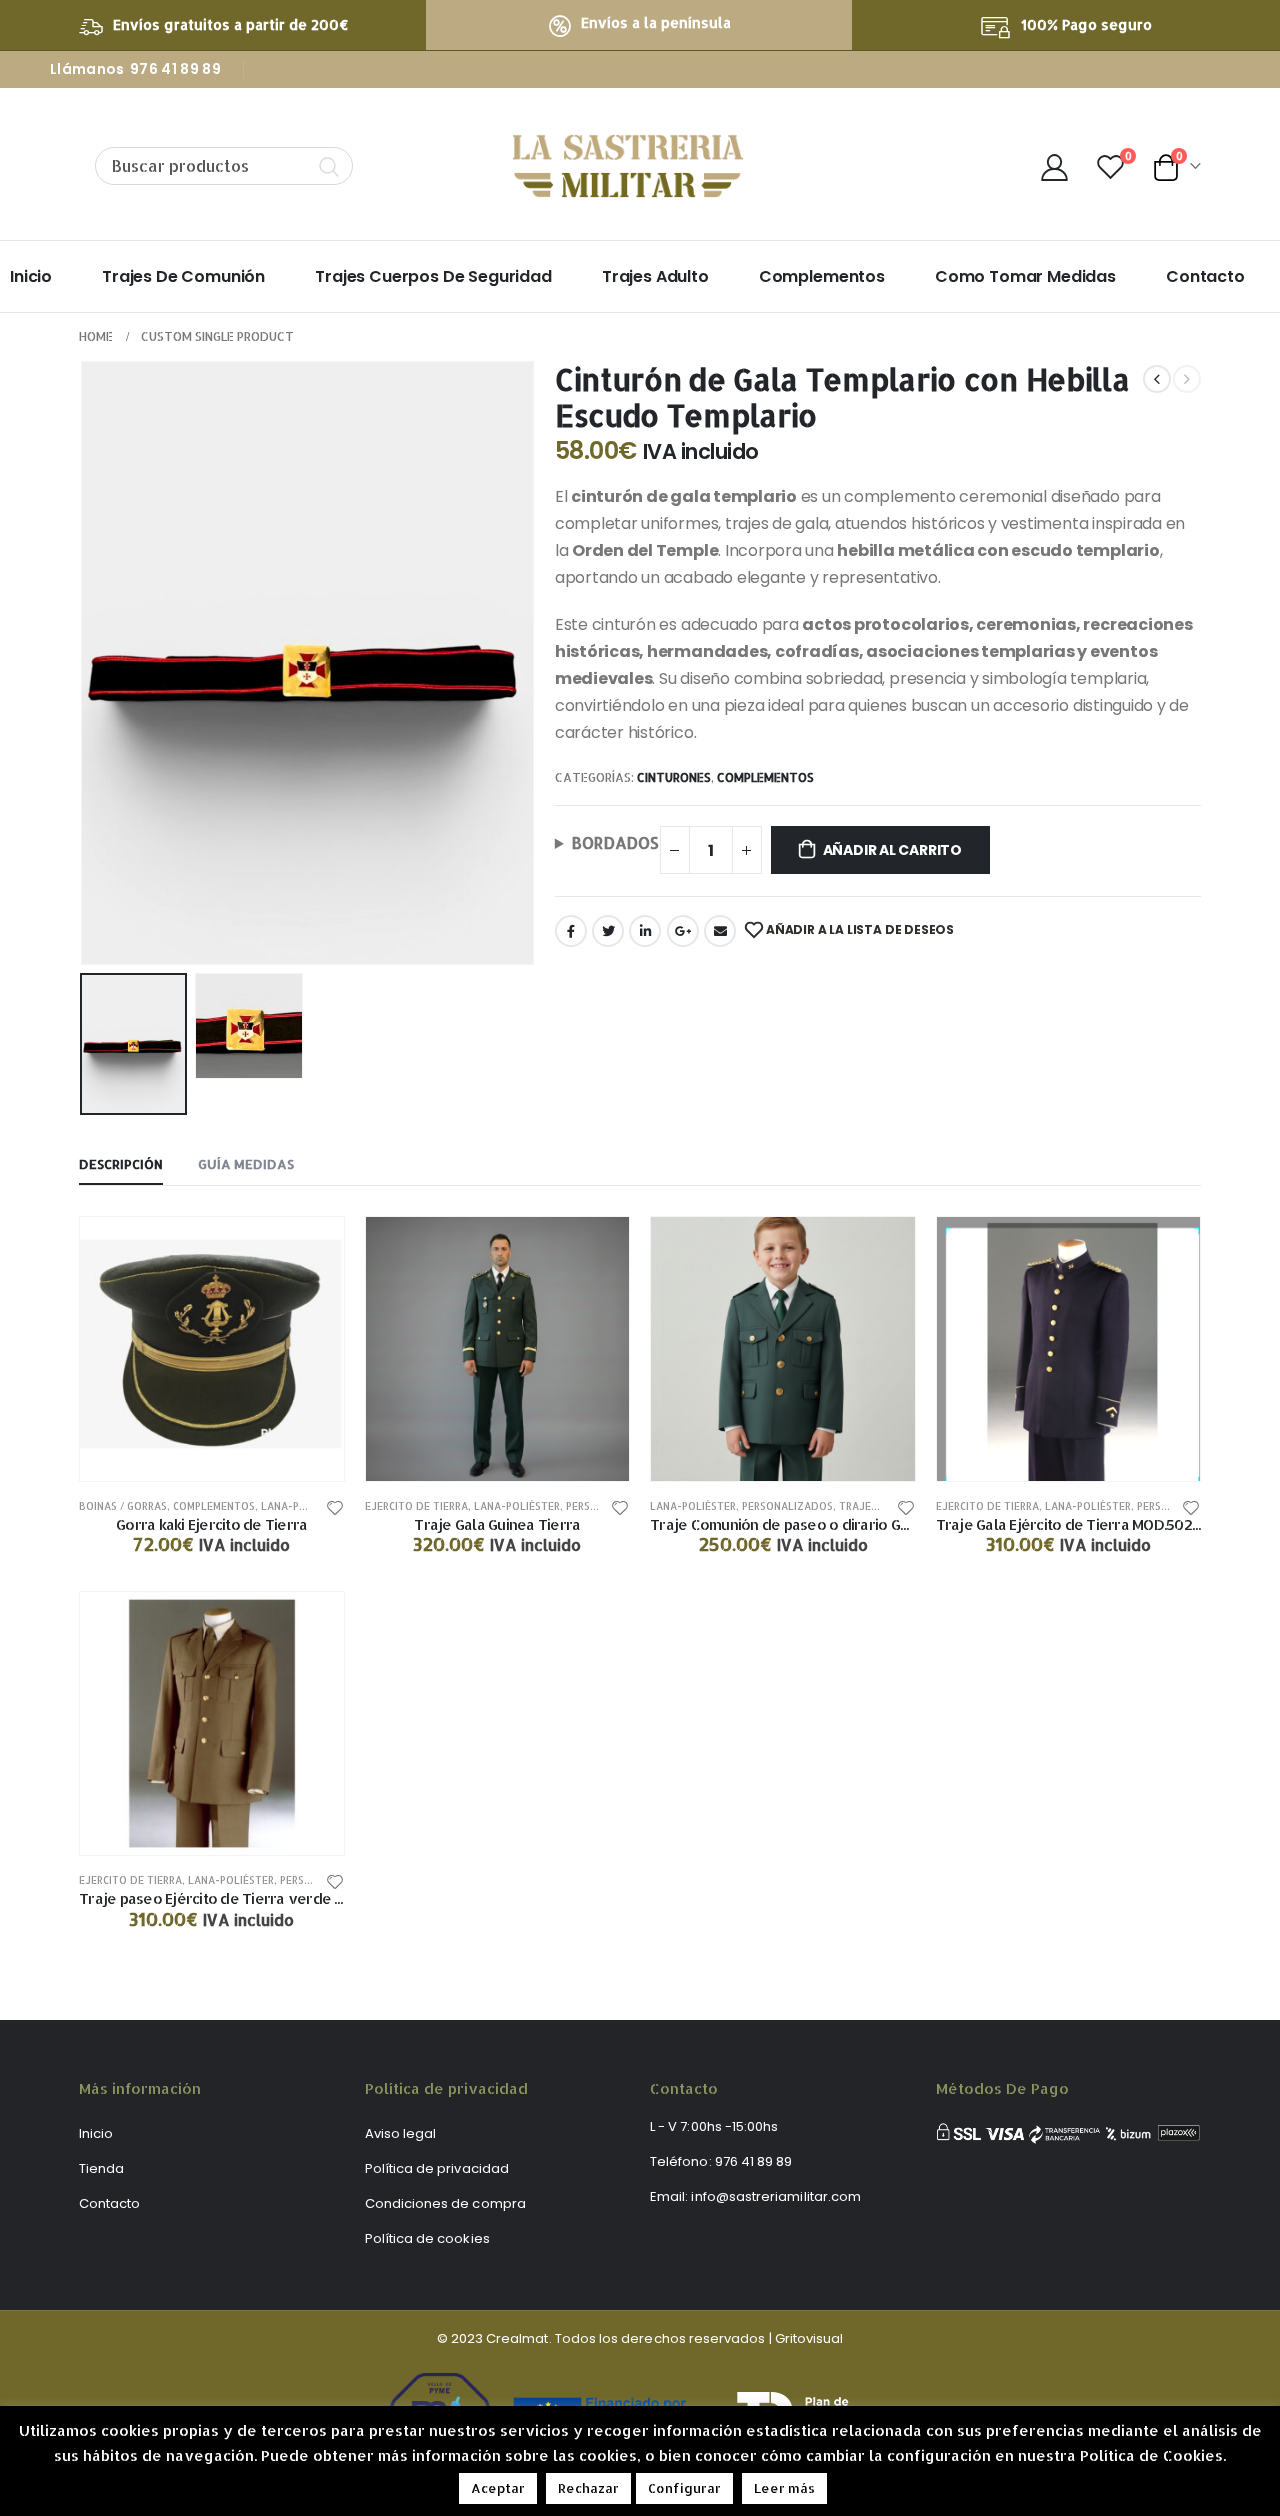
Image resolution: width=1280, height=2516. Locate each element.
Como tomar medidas (1025, 276)
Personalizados (787, 1506)
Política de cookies (427, 2238)
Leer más (784, 2488)
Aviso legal (401, 2133)
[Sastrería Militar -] (628, 166)
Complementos (822, 276)
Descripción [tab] (121, 1164)
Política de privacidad (437, 2168)
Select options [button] (882, 1250)
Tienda (101, 2168)
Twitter (608, 931)
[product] (212, 1349)
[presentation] (84, 663)
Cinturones (674, 777)
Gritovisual (809, 2338)
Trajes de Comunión (183, 276)
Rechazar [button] (588, 2488)
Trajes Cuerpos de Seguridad (433, 276)
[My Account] (1054, 166)
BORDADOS (615, 842)
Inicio (31, 276)
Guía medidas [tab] (246, 1164)
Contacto (1205, 276)
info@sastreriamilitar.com (776, 2196)
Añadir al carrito (892, 850)
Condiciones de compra (445, 2203)
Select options (596, 1250)
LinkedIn (645, 931)
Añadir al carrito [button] (311, 1250)
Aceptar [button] (498, 2488)
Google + (683, 931)
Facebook (571, 931)
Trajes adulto (655, 276)
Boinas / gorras (123, 1506)
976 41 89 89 (175, 69)
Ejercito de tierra (416, 1506)
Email (720, 931)
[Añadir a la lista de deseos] (335, 1506)
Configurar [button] (684, 2488)
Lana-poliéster (304, 1506)
